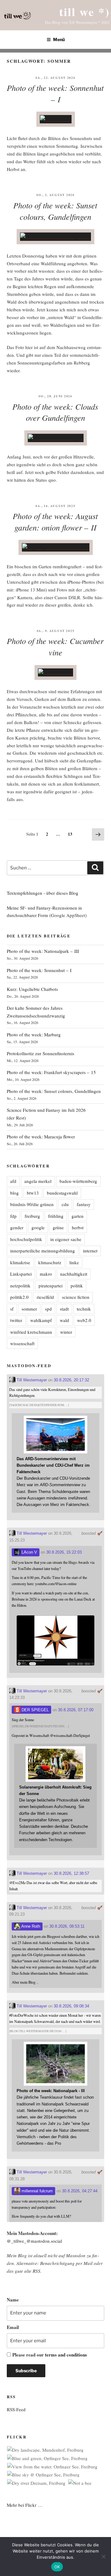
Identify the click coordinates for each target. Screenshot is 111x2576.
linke (74, 1262)
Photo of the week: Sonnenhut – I (55, 93)
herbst (78, 1227)
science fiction (76, 1297)
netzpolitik (20, 1286)
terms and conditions (66, 2355)
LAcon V (29, 1552)
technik (84, 1309)
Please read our (50, 2355)
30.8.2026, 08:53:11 (67, 1926)
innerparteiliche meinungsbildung (43, 1251)
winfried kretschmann (31, 1332)
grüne (58, 1227)
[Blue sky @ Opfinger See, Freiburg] (43, 2475)
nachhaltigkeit (74, 1274)
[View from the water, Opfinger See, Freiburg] (52, 2467)
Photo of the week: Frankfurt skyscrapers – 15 (51, 1072)
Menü (59, 39)
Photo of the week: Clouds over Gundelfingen (55, 412)
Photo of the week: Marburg (34, 1034)
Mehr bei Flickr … (25, 2505)
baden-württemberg (78, 1181)
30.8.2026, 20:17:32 (71, 1380)
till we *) (84, 12)
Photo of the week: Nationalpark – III (43, 951)
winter (66, 1332)
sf (12, 1309)
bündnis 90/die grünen (32, 1204)
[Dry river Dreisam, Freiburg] (36, 2483)
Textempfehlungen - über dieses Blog (43, 893)
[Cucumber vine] (55, 672)
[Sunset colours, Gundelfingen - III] (55, 237)
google (38, 1227)
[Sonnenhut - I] (56, 119)
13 (72, 833)
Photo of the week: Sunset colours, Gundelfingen (54, 1091)
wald (64, 1320)
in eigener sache (66, 1239)
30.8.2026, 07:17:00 (76, 1710)
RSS (37, 2271)
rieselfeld (45, 1297)
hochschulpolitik (26, 1239)
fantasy (84, 1204)
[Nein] (103, 2557)
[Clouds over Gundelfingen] (56, 438)
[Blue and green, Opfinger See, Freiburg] (47, 2458)
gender (17, 1227)
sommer (29, 1309)
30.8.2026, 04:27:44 (80, 2191)
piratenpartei (51, 1286)
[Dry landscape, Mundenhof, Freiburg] (45, 2450)
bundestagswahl (62, 1193)
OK (57, 2567)
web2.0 (84, 1320)
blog (14, 1193)
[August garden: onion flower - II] (56, 547)
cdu (65, 1204)
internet (90, 1251)
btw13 (33, 1193)
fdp (13, 1216)
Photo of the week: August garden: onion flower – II (55, 522)
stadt (64, 1309)
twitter (16, 1320)
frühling (56, 1216)
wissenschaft (22, 1343)
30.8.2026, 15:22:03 (64, 1552)
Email (13, 2327)
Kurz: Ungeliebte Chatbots (32, 989)
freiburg (32, 1216)
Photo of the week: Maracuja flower (41, 1137)
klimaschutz (50, 1262)
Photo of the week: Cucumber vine (55, 646)
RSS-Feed (16, 2409)
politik (77, 1286)
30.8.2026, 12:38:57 (71, 1873)
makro (46, 1274)
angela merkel (38, 1181)
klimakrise (20, 1262)
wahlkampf (41, 1320)
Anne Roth (30, 1926)
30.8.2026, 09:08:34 (71, 2006)
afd (13, 1181)
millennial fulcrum (37, 2191)
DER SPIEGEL (35, 1710)
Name (13, 2300)
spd (48, 1309)
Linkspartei (21, 1274)
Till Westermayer (31, 1380)
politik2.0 (19, 1297)
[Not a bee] (80, 2483)
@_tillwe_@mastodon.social (34, 2241)
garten (78, 1216)
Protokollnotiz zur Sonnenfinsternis (41, 1053)
